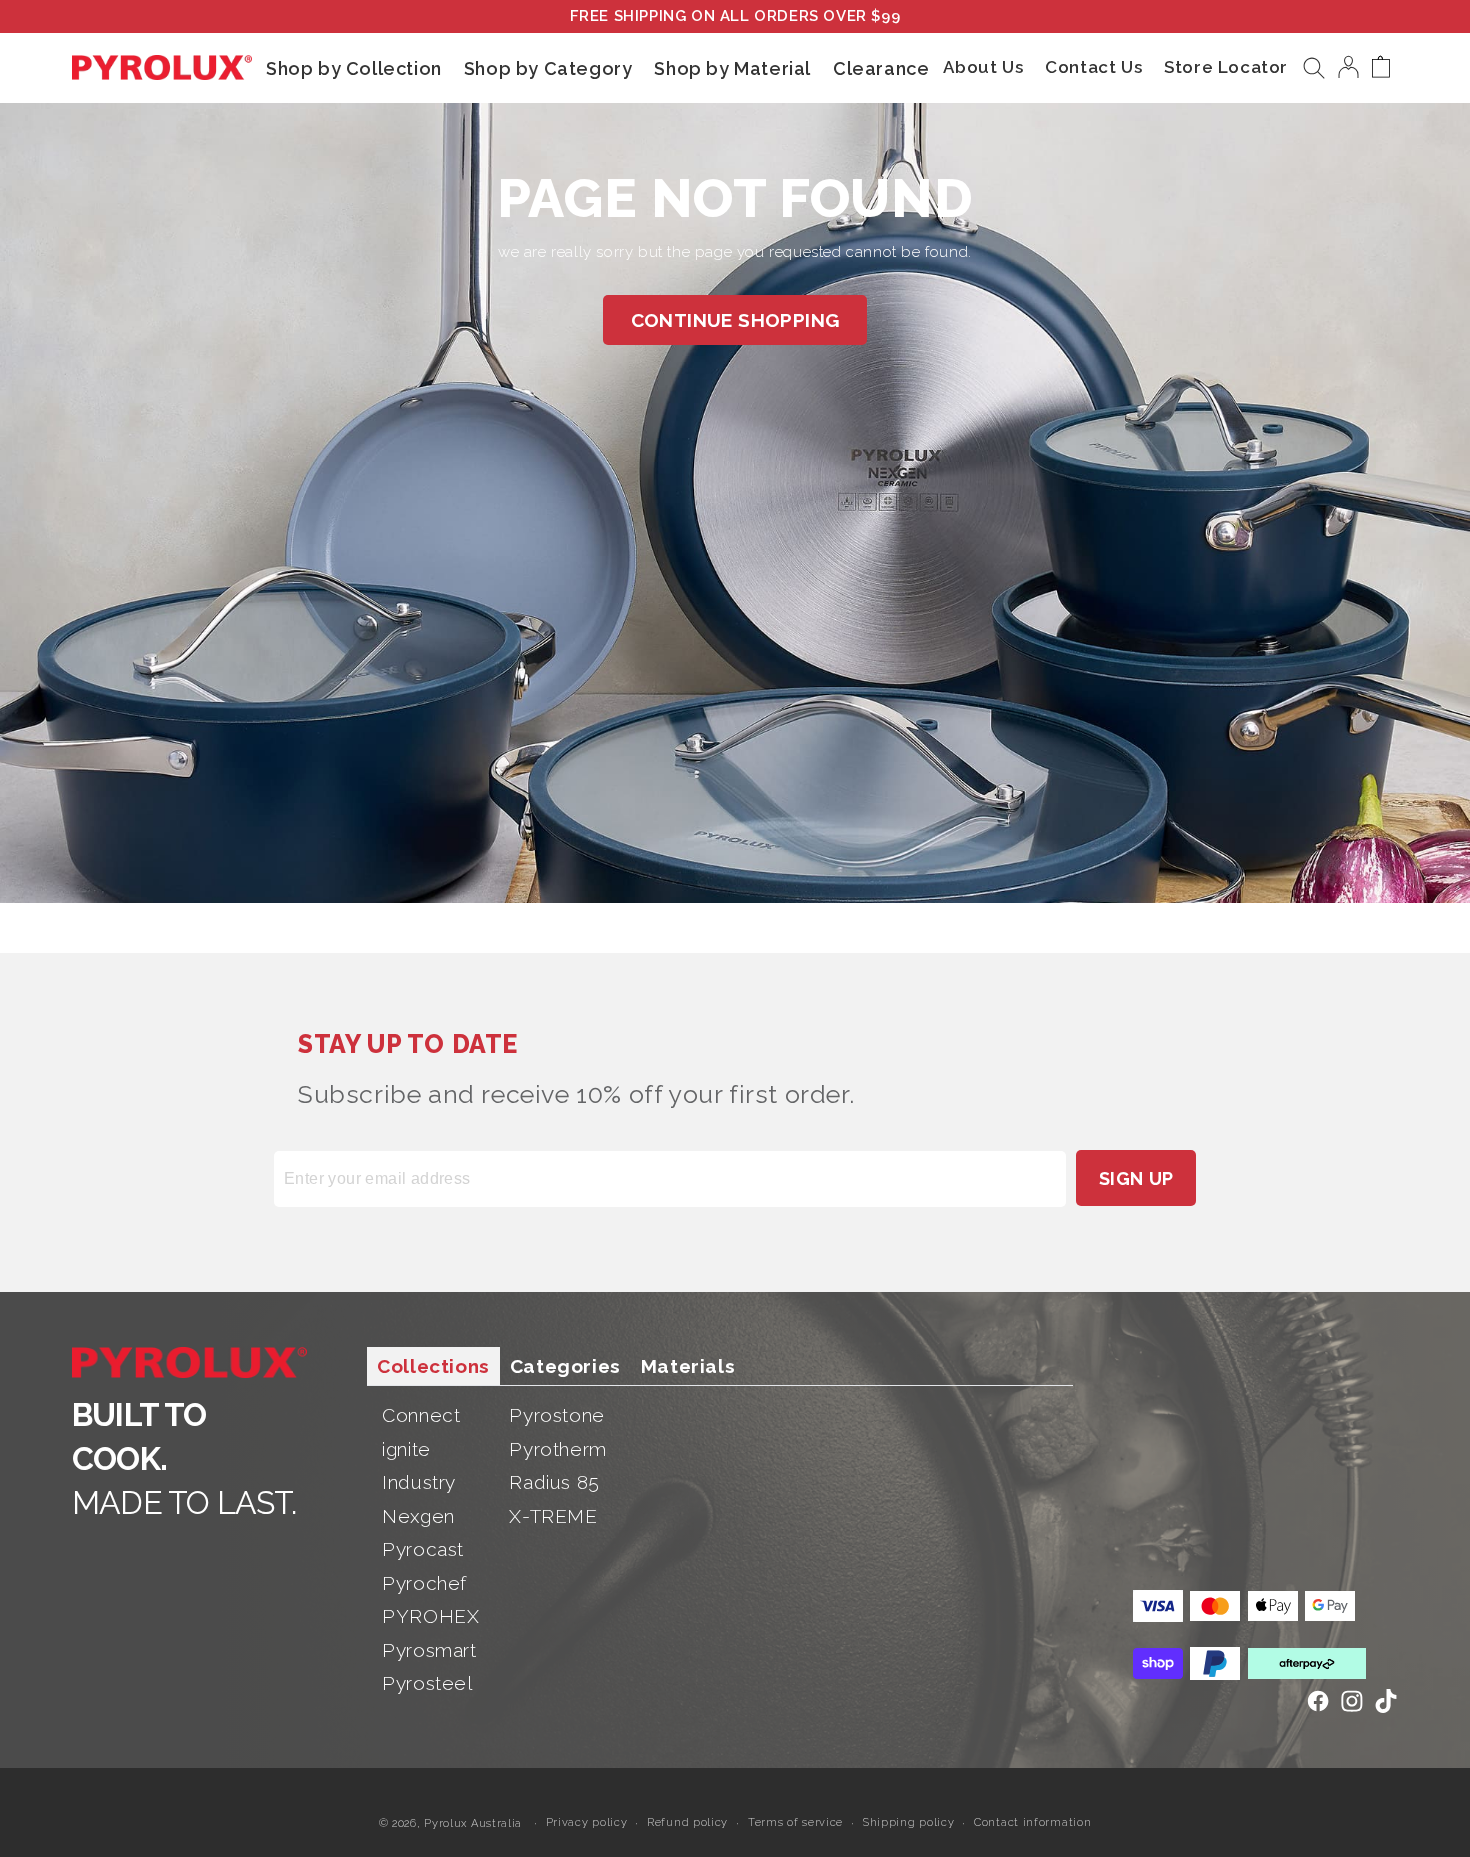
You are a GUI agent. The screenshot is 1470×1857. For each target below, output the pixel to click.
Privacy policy (587, 1821)
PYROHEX (430, 1616)
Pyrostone (556, 1415)
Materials (688, 1366)
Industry (419, 1482)
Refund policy (687, 1821)
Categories (565, 1366)
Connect (421, 1415)
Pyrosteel (427, 1683)
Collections (433, 1366)
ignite (406, 1449)
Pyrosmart (429, 1650)
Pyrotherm (557, 1449)
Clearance (881, 67)
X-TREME (553, 1516)
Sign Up (1136, 1178)
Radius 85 (554, 1482)
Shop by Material (732, 67)
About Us (983, 67)
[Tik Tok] (1386, 1701)
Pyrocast (423, 1549)
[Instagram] (1352, 1701)
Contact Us (1093, 67)
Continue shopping (735, 320)
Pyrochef (424, 1583)
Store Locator (1226, 67)
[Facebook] (1318, 1701)
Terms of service (795, 1821)
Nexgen (418, 1516)
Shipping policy (909, 1821)
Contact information (1032, 1821)
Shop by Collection (354, 67)
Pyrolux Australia (473, 1823)
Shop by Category (548, 67)
